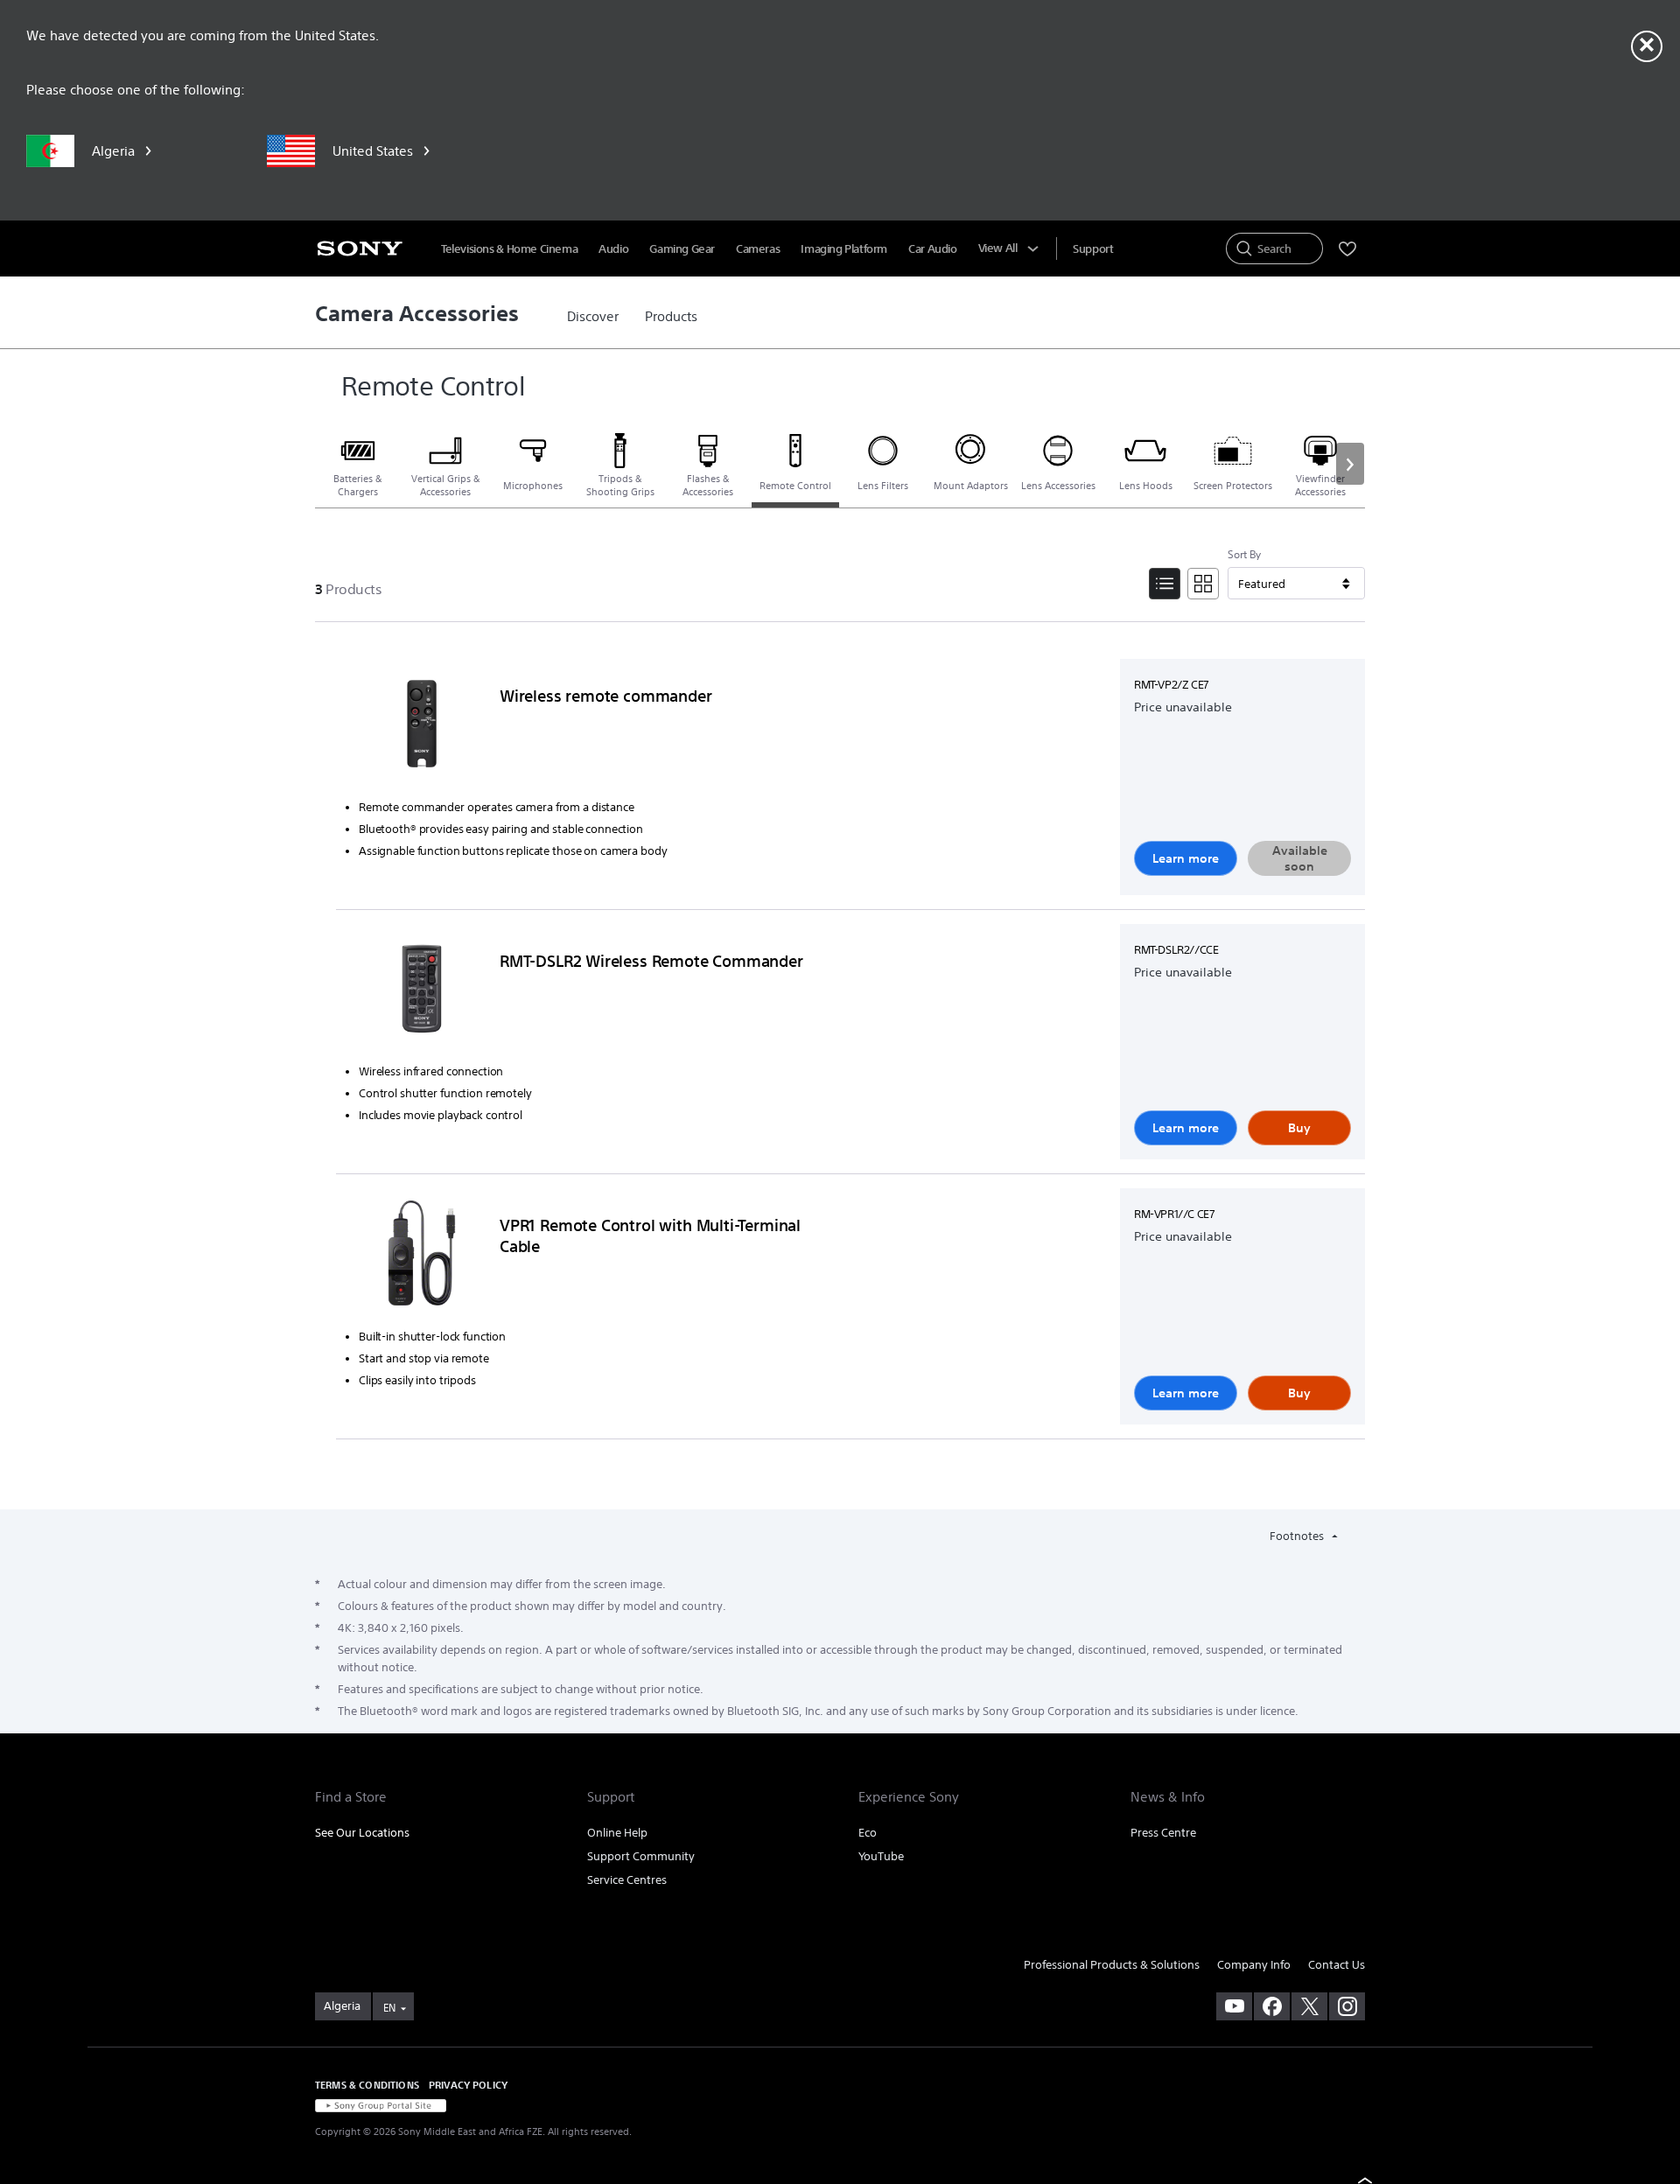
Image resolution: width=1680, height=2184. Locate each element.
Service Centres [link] (627, 1880)
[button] (1350, 464)
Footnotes (1298, 1536)
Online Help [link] (617, 1833)
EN (389, 2008)
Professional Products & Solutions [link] (1112, 1965)
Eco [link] (868, 1833)
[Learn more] (422, 727)
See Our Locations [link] (362, 1833)
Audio (613, 249)
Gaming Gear (682, 249)
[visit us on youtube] (1234, 2006)
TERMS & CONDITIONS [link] (367, 2085)
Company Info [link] (1254, 1965)
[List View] (1165, 584)
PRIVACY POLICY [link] (468, 2085)
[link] (593, 317)
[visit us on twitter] (1309, 2006)
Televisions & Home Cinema (509, 249)
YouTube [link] (881, 1856)
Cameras (758, 249)
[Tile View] (1203, 584)
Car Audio (933, 249)
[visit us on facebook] (1272, 2006)
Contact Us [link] (1337, 1965)
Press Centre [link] (1163, 1833)
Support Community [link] (641, 1856)
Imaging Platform (844, 249)
